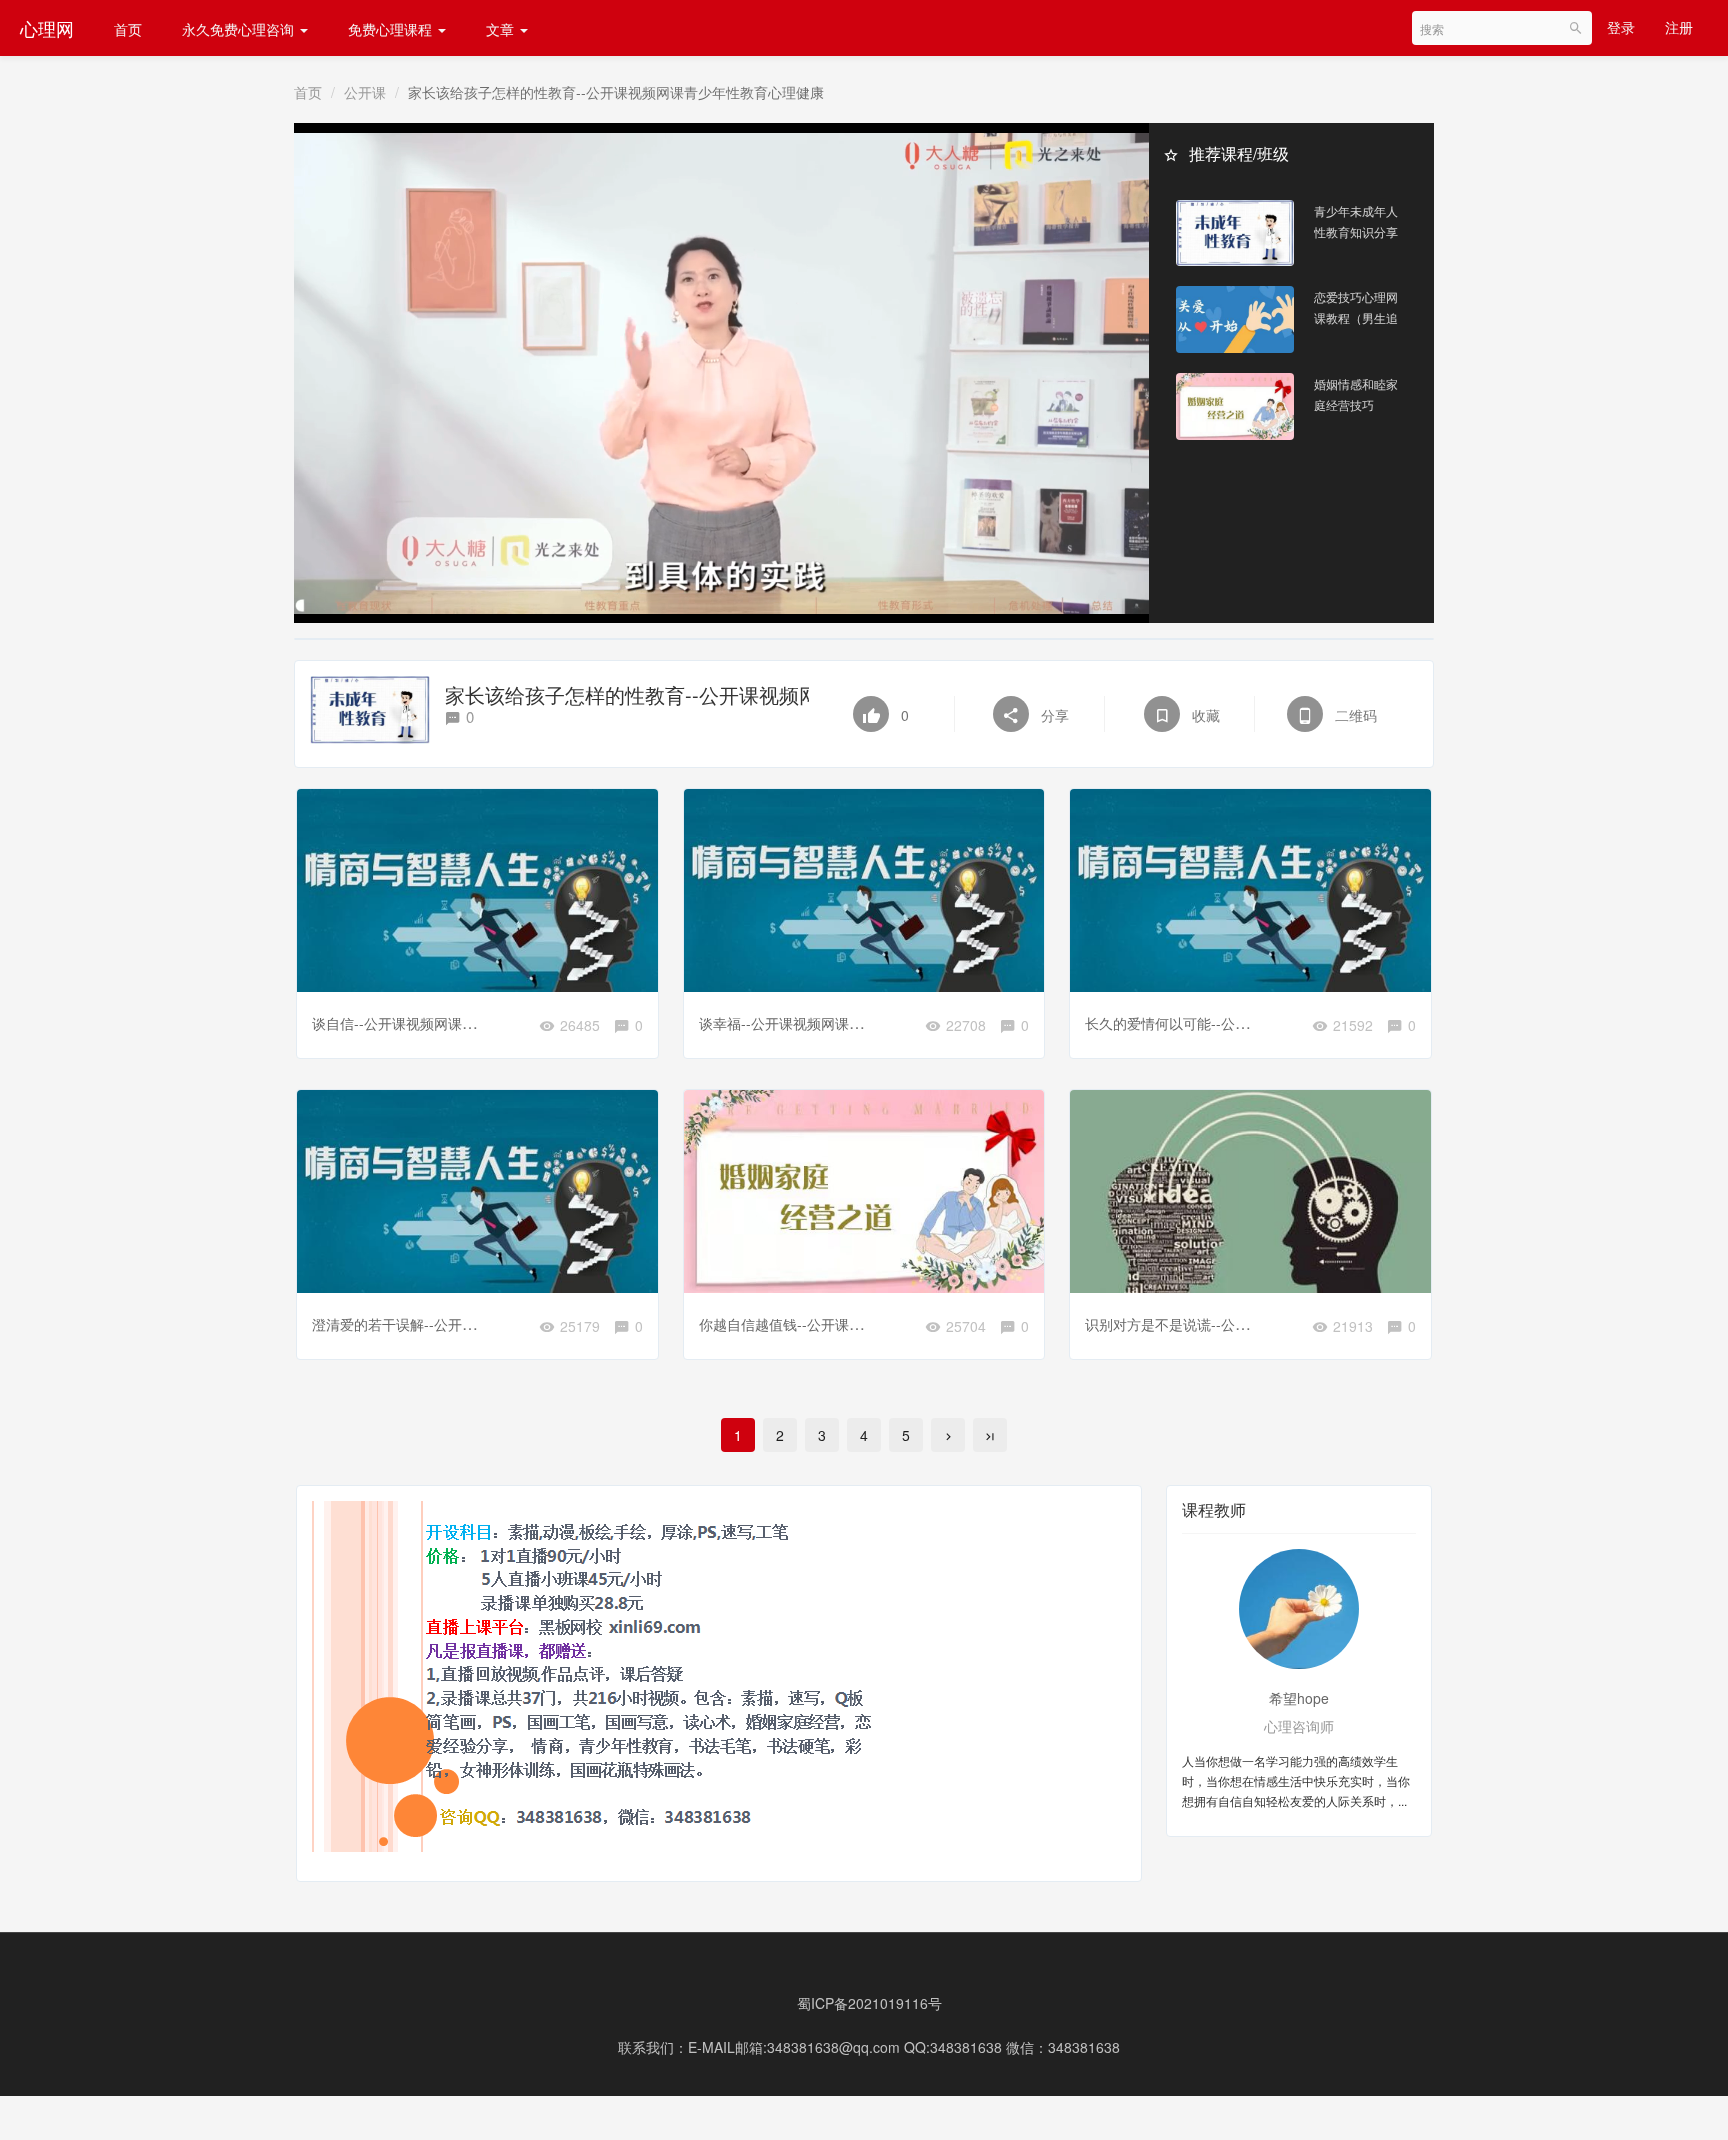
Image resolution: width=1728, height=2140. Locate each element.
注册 (1679, 27)
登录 (1621, 27)
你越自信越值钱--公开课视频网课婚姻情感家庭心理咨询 (872, 1324)
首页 (128, 29)
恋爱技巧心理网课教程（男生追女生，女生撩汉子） (1356, 308)
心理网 (47, 28)
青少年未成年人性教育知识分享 (1356, 221)
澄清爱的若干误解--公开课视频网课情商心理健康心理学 (485, 1324)
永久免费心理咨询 (240, 29)
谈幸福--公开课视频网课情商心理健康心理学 (837, 1023)
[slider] (721, 585)
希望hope (1299, 1698)
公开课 (365, 92)
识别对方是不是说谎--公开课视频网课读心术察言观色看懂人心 (1279, 1324)
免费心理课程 (392, 29)
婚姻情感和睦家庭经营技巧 (1356, 394)
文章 (502, 29)
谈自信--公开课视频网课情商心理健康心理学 (450, 1023)
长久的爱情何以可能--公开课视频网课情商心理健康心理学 (1265, 1023)
